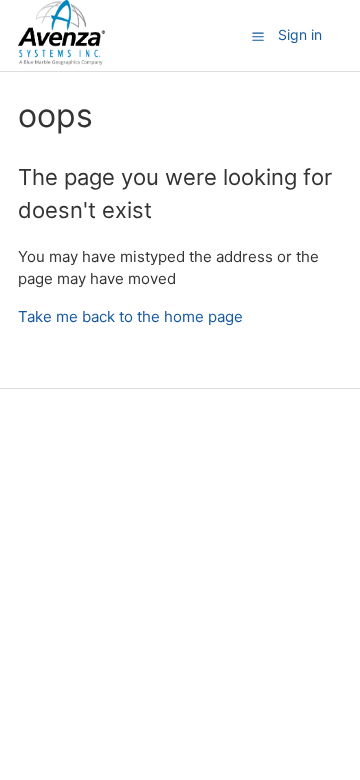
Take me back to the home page (130, 316)
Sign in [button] (300, 34)
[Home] (61, 59)
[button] (258, 36)
